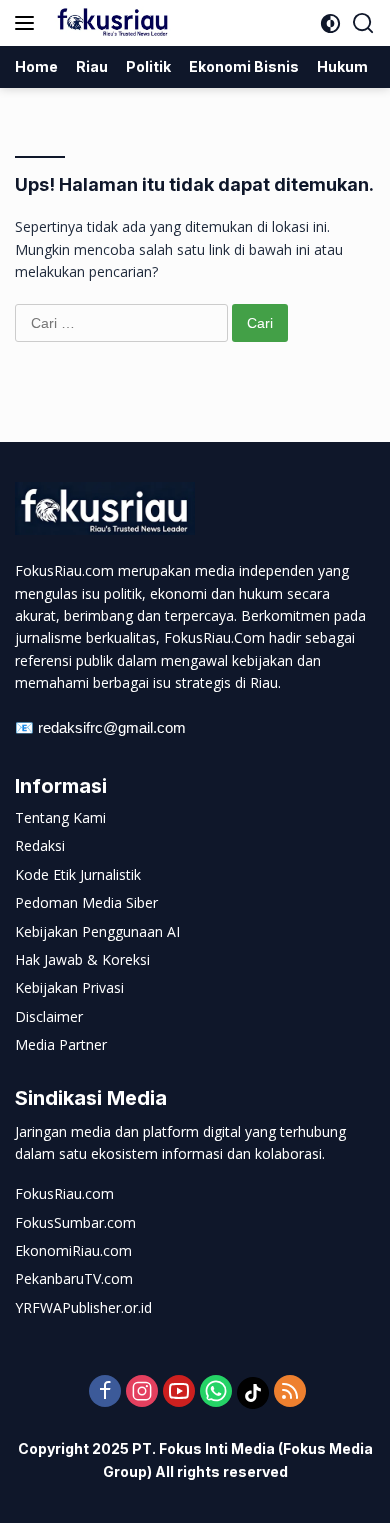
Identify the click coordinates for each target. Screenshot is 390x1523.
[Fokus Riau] (110, 23)
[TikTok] (253, 1393)
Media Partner (61, 1044)
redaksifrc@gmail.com (112, 727)
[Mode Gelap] (330, 23)
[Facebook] (105, 1392)
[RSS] (290, 1392)
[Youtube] (179, 1392)
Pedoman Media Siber (86, 902)
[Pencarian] (363, 23)
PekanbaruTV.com (74, 1278)
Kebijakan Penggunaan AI (97, 931)
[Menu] (28, 23)
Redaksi (40, 845)
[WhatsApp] (216, 1392)
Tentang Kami (60, 817)
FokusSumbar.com (75, 1222)
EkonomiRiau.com (73, 1250)
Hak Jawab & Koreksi (82, 959)
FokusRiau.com (64, 1193)
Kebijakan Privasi (69, 987)
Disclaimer (49, 1016)
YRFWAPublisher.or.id (83, 1307)
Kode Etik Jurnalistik (78, 874)
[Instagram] (142, 1392)
